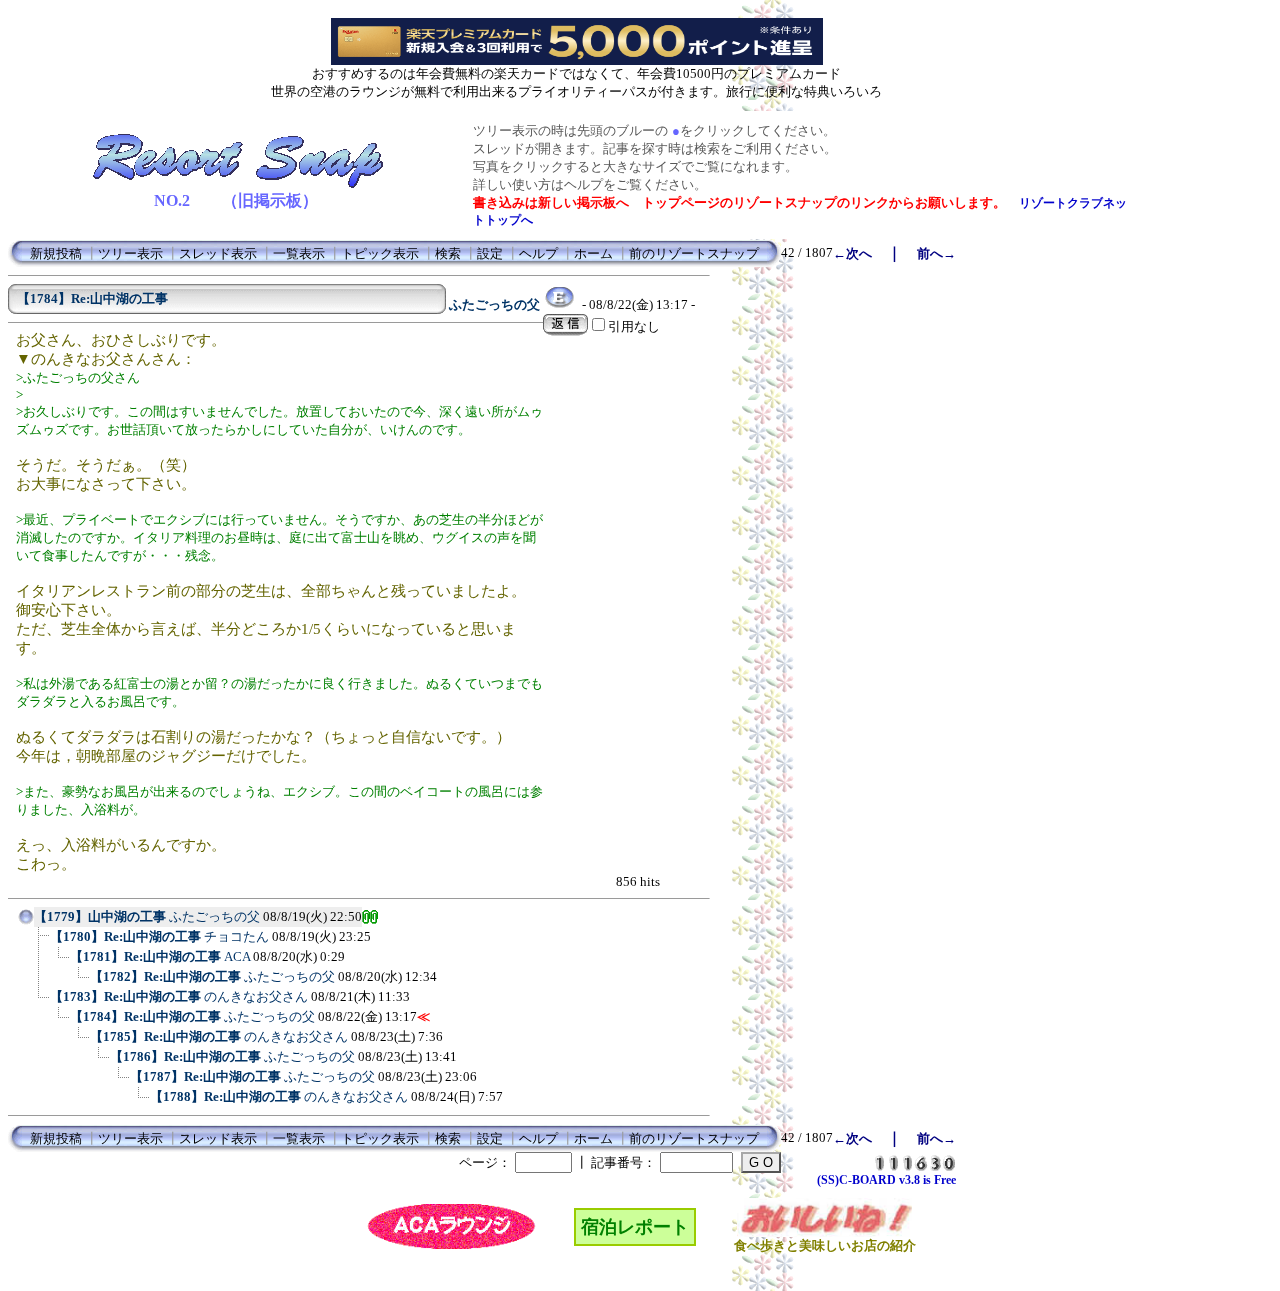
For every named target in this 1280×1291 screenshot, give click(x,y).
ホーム (593, 253)
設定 (490, 253)
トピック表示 (380, 253)
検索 (448, 253)
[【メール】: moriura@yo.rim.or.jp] (559, 305)
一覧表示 (299, 253)
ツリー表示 (130, 253)
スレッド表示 (218, 253)
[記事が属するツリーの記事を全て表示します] (26, 923)
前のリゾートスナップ (694, 253)
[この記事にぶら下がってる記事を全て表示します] (40, 943)
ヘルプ (538, 253)
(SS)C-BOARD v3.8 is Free (886, 1180)
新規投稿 (56, 253)
